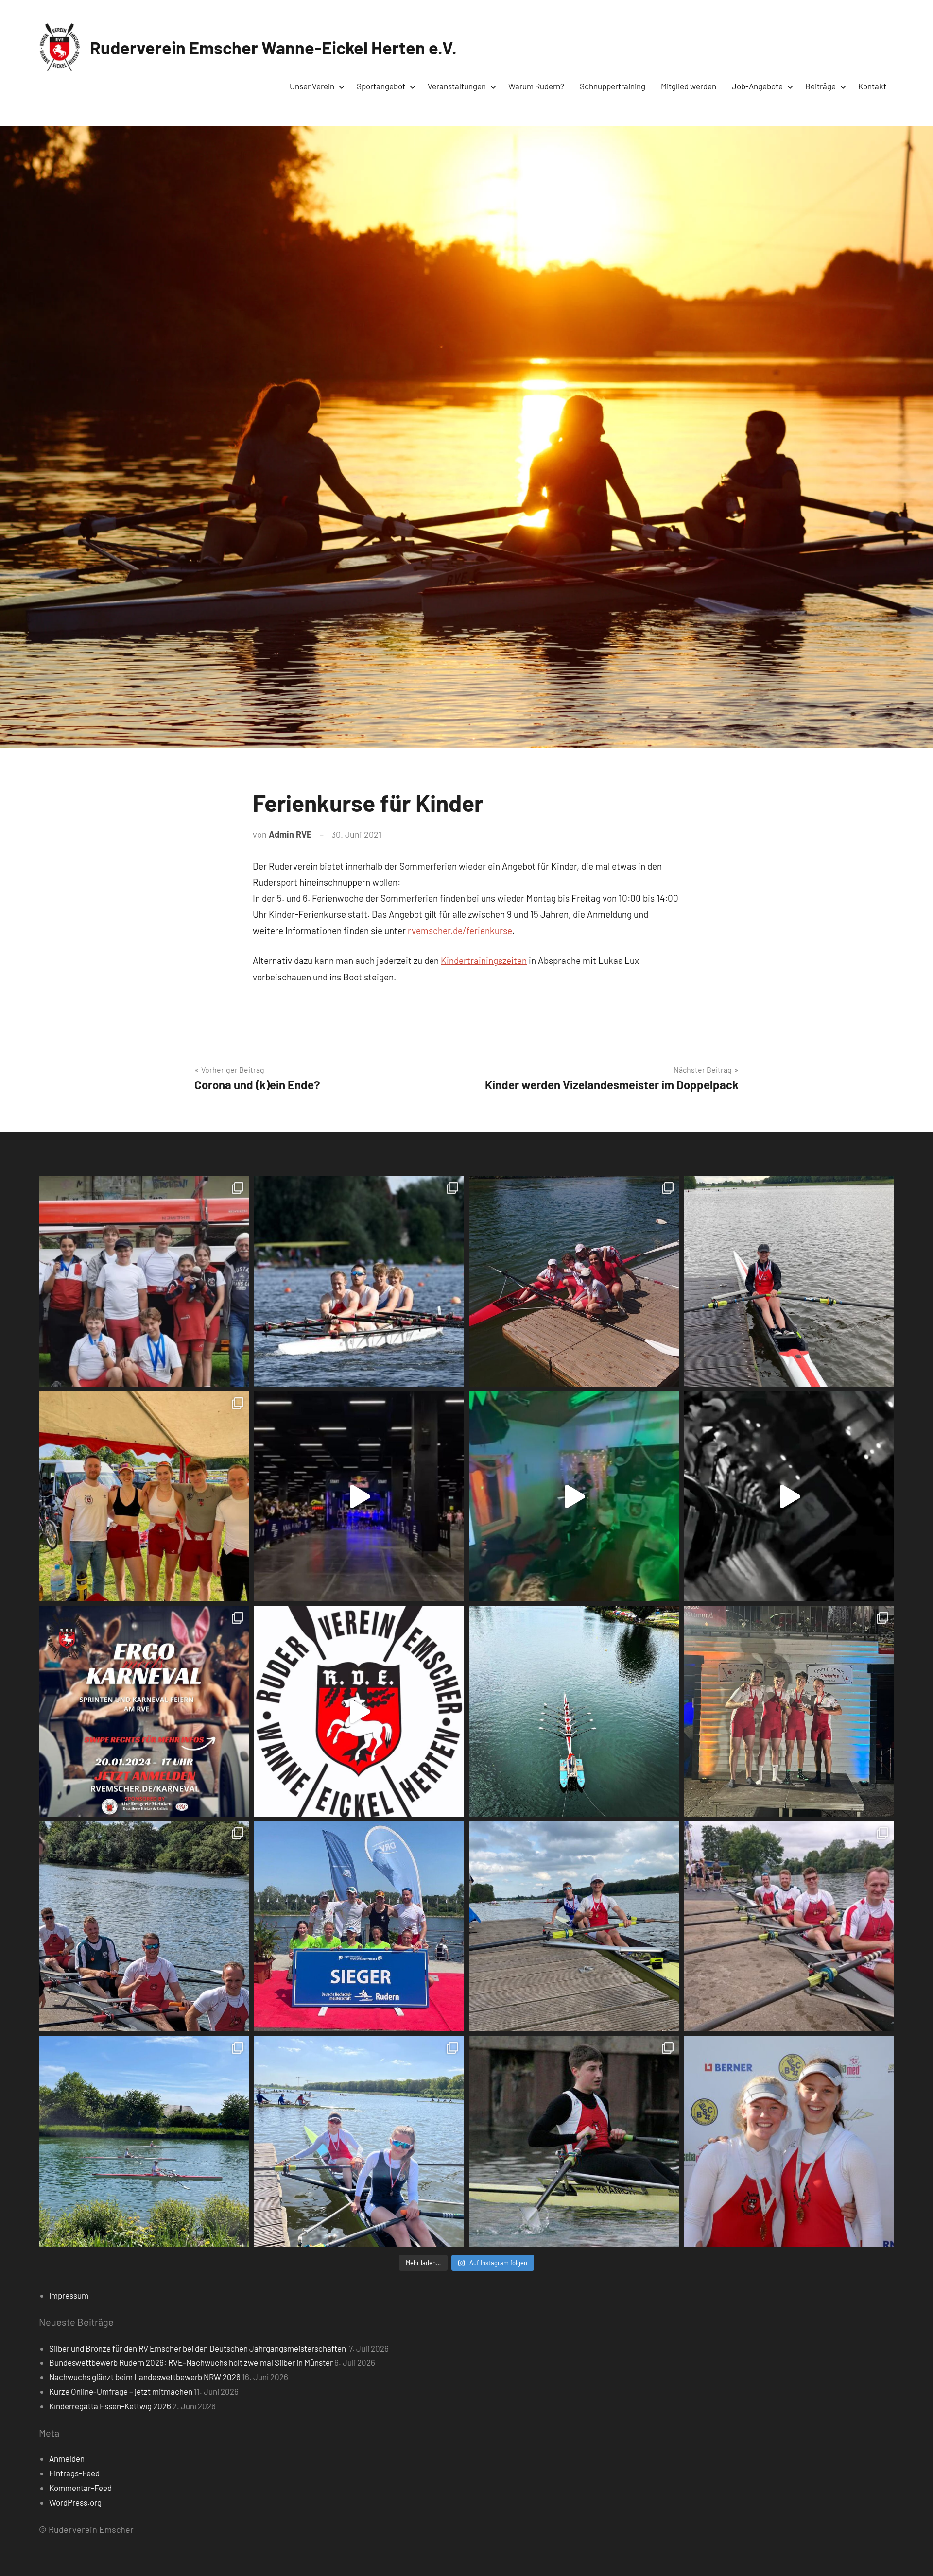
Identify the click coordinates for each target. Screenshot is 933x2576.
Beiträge (821, 86)
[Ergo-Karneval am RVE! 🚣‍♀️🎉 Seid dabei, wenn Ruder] (144, 1711)
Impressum (69, 2295)
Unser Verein (312, 86)
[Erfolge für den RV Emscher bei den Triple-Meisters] (359, 1927)
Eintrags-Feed (74, 2473)
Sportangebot (381, 86)
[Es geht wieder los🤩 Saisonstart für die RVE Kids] (144, 2141)
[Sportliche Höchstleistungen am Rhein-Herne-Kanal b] (574, 1497)
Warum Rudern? (536, 86)
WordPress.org (75, 2502)
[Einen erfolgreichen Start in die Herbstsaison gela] (144, 1927)
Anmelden (67, 2458)
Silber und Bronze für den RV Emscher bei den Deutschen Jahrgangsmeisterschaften (198, 2348)
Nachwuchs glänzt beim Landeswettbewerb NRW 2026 (145, 2377)
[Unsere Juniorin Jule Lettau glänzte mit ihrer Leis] (789, 1281)
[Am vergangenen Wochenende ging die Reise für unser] (359, 2141)
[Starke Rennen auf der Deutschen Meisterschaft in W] (359, 1281)
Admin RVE (290, 834)
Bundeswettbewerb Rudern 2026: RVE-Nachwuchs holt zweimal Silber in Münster (191, 2362)
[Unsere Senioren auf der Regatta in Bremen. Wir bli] (144, 1497)
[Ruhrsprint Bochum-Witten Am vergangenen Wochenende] (789, 1927)
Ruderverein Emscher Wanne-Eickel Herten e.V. (273, 47)
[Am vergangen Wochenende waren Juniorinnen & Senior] (789, 2141)
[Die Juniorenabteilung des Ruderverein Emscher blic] (574, 1927)
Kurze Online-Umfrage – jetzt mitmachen (121, 2391)
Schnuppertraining (613, 86)
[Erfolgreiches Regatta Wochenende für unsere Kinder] (574, 1281)
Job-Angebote (757, 86)
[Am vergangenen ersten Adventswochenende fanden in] (574, 2141)
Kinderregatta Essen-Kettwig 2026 (110, 2406)
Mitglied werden (689, 86)
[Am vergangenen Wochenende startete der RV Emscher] (789, 1711)
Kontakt (872, 86)
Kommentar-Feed (80, 2488)
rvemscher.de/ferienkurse (460, 931)
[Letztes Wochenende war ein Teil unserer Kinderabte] (144, 1281)
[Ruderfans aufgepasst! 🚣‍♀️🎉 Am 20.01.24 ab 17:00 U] (789, 1497)
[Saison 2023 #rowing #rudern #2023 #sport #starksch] (359, 1711)
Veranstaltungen (457, 86)
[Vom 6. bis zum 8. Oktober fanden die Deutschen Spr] (574, 1711)
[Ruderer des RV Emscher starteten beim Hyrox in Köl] (359, 1497)
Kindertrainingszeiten (484, 960)
